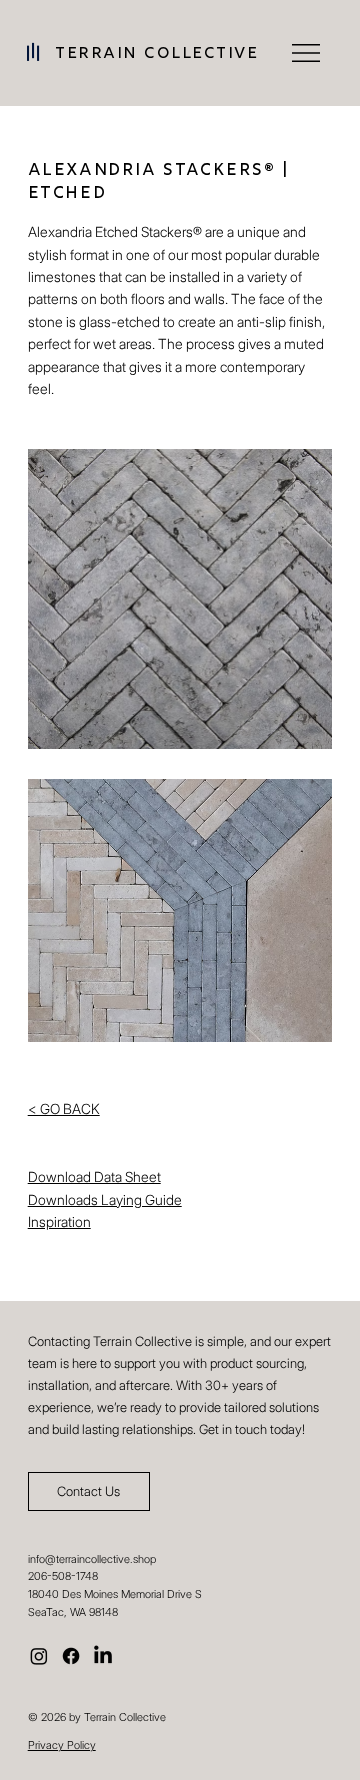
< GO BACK (64, 1108)
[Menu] (307, 53)
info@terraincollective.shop (92, 1559)
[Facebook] (71, 1656)
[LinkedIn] (103, 1656)
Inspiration (59, 1221)
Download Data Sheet (94, 1176)
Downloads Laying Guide (105, 1199)
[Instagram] (39, 1656)
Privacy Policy (62, 1745)
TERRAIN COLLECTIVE (156, 54)
